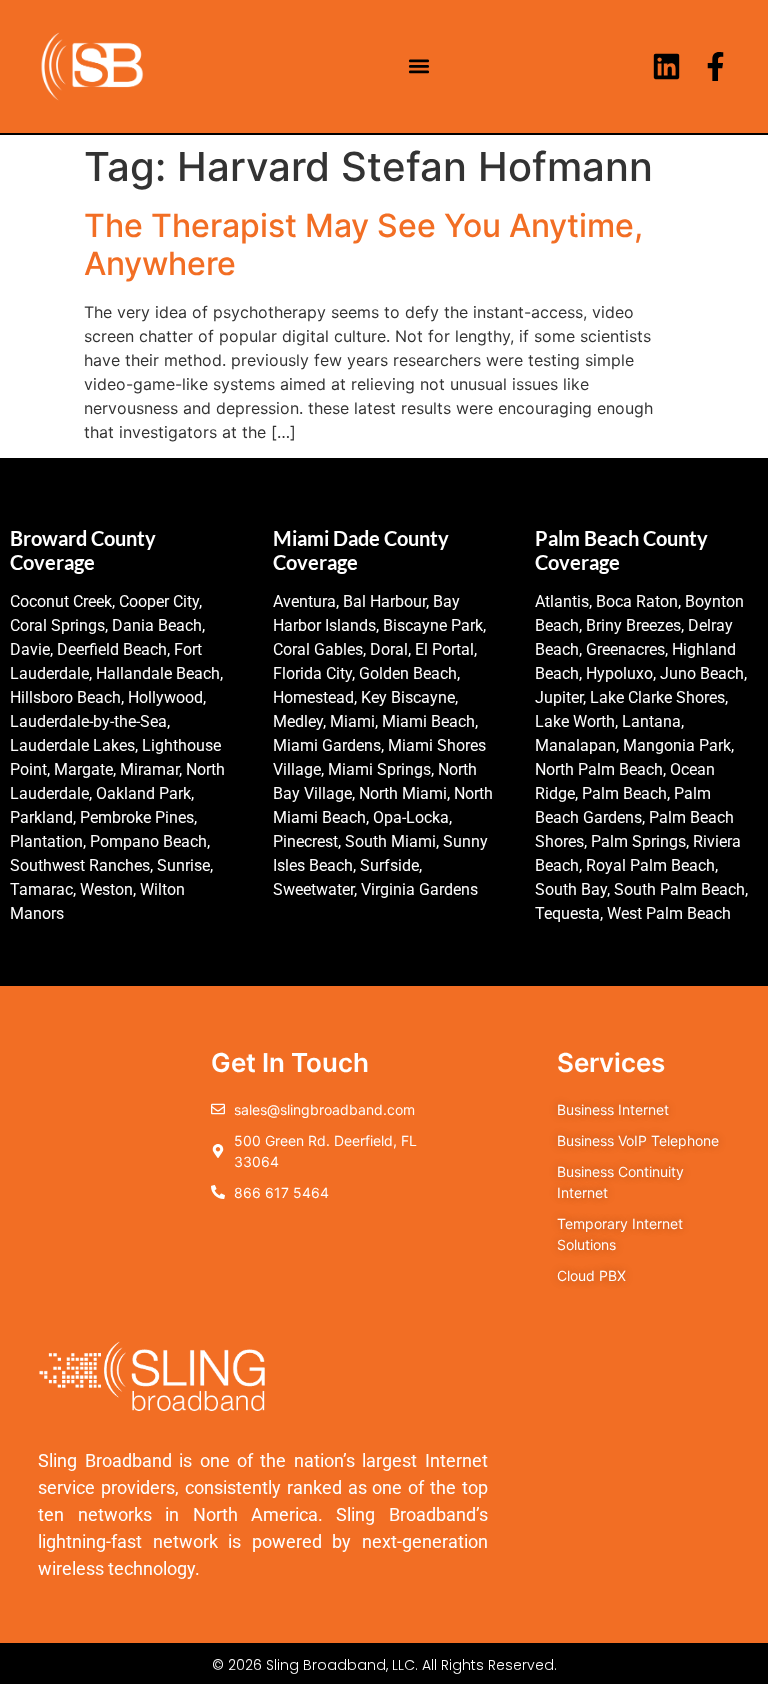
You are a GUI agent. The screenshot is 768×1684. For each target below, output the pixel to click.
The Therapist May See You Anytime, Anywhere (363, 244)
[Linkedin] (666, 66)
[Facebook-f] (715, 66)
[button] (419, 66)
